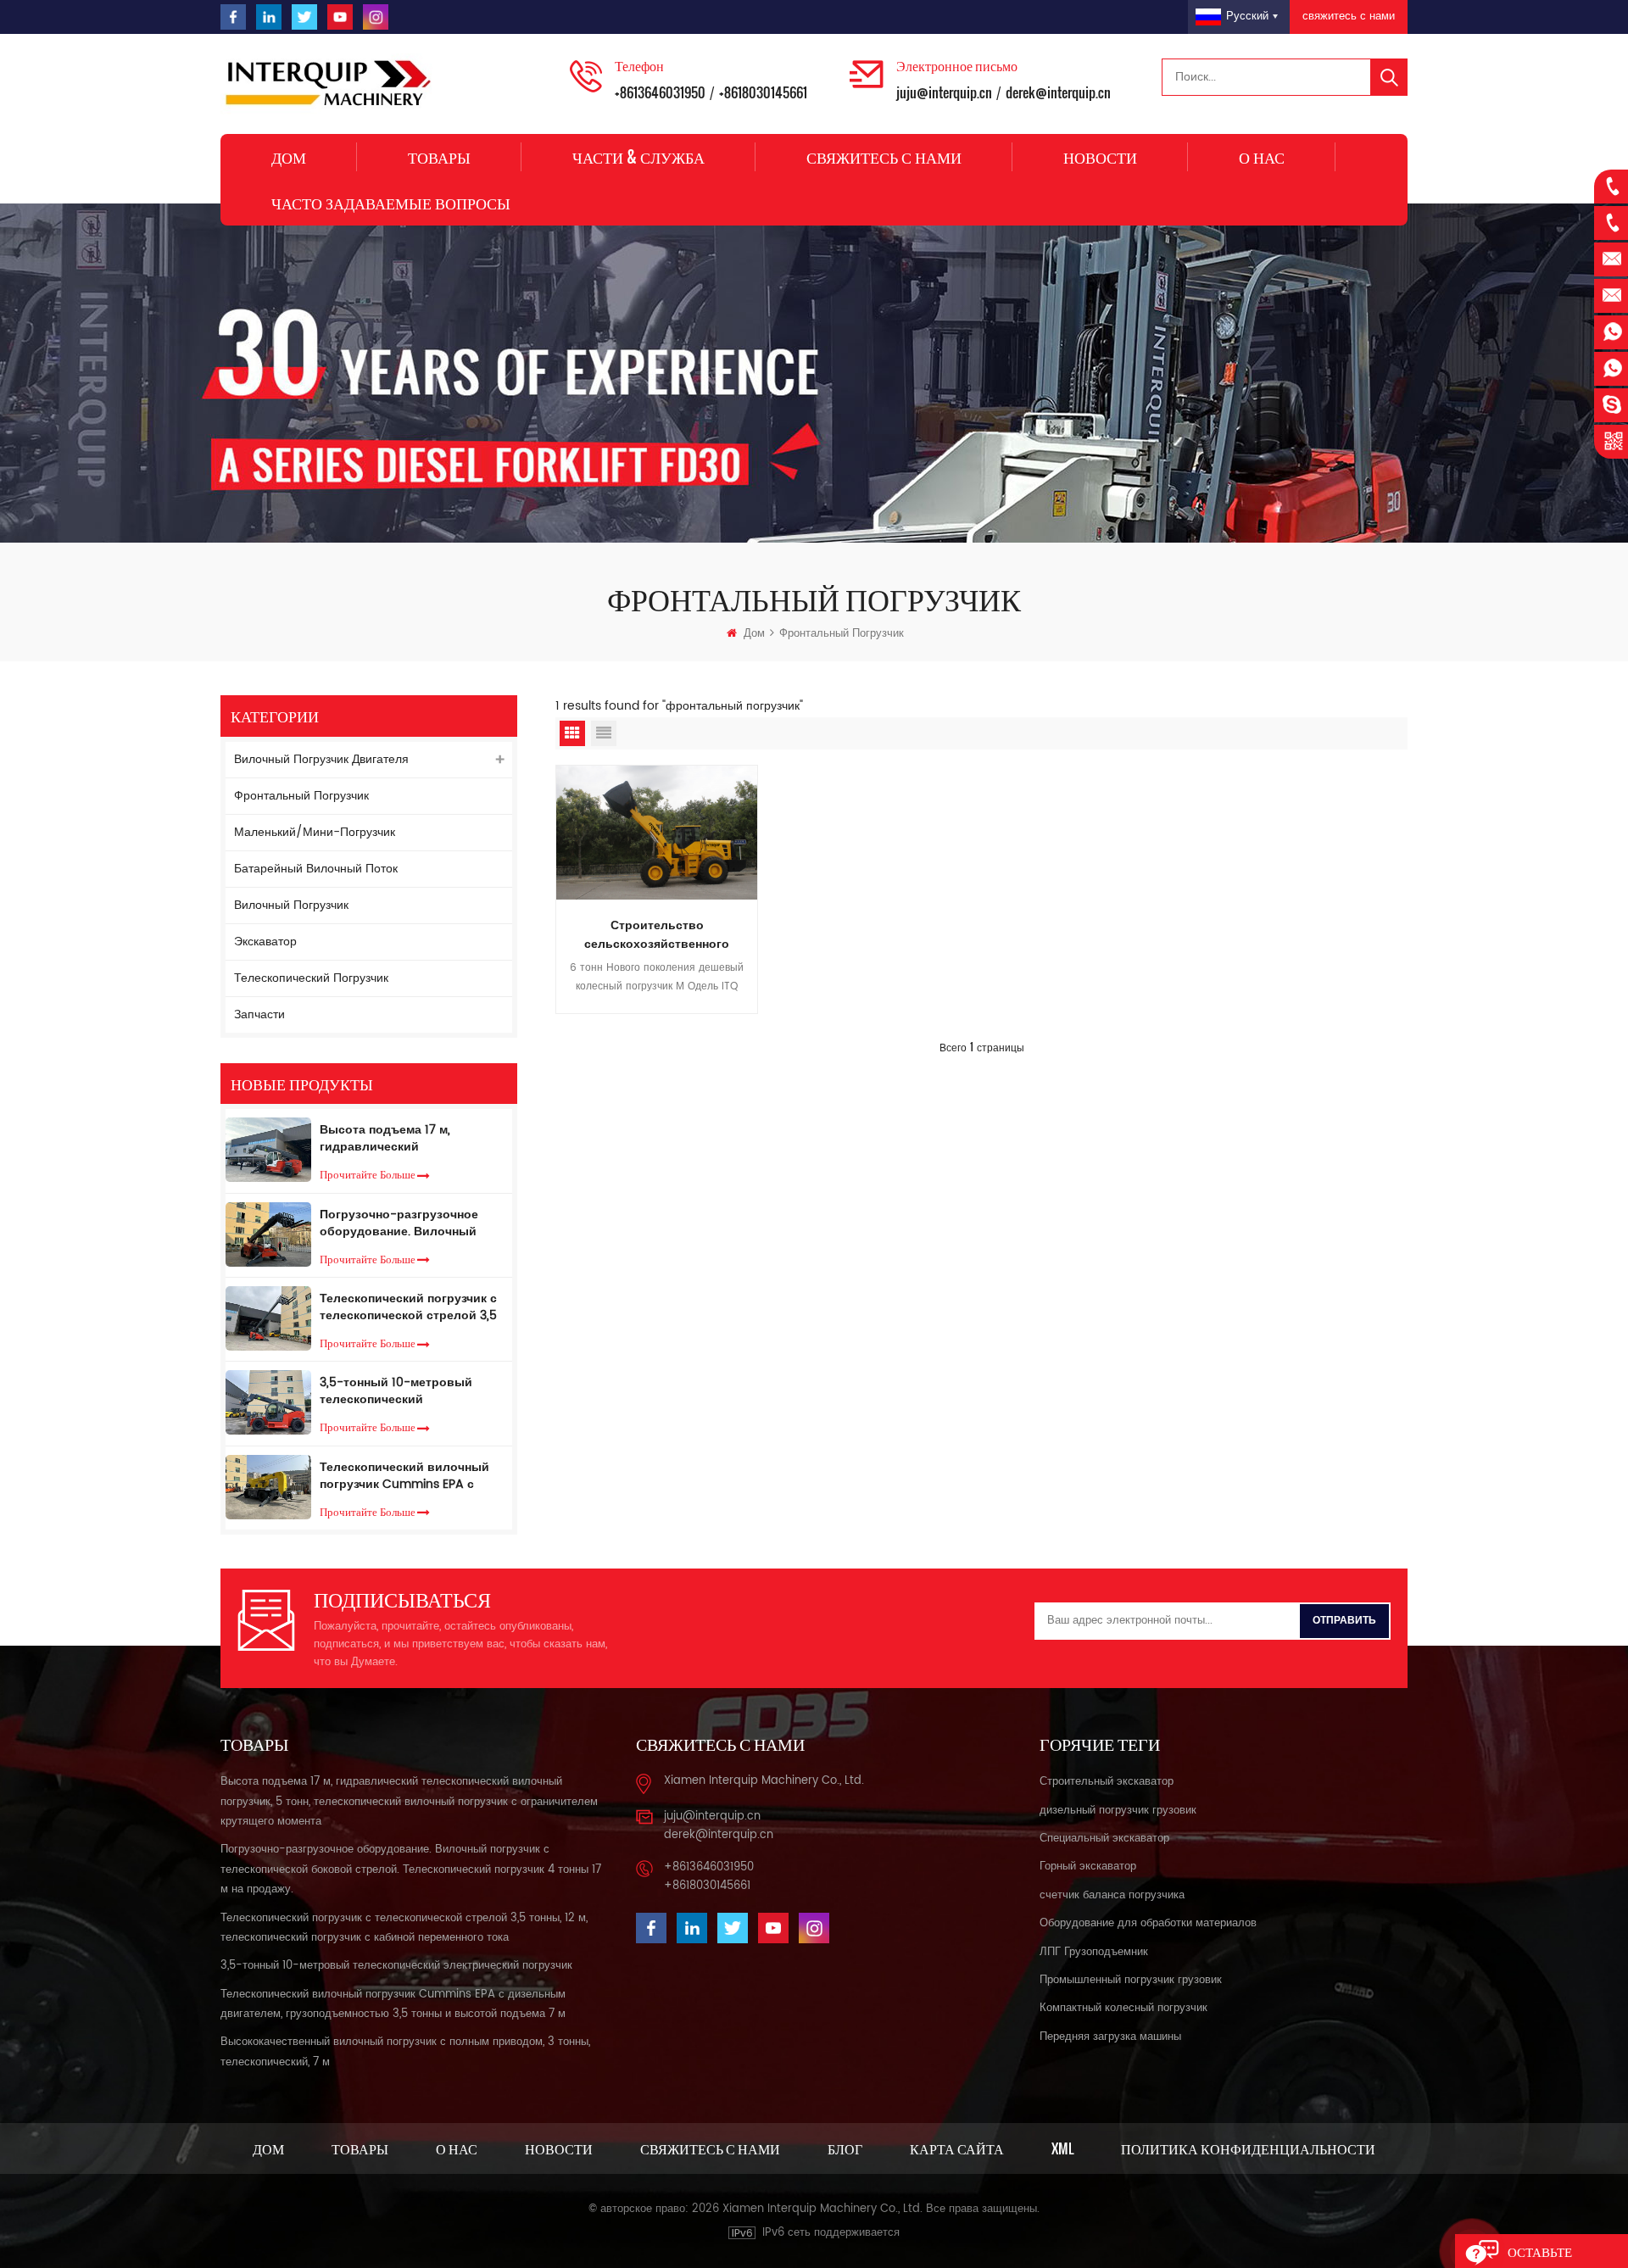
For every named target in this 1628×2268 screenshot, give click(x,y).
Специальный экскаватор (1104, 1839)
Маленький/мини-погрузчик (315, 832)
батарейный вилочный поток (316, 869)
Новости (1100, 157)
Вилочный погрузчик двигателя (321, 759)
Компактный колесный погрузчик (1123, 2008)
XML (1062, 2148)
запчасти (259, 1014)
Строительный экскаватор (1107, 1782)
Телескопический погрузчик (311, 978)
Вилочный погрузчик (291, 905)
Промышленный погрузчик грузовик (1131, 1980)
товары (360, 2148)
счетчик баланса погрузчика (1112, 1895)
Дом (289, 157)
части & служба (638, 157)
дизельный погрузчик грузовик (1118, 1811)
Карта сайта (957, 2148)
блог (845, 2148)
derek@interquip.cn (1058, 92)
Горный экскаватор (1088, 1867)
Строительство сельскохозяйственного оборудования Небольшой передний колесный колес (657, 935)
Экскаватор (265, 942)
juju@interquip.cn (944, 92)
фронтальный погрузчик (301, 796)
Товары (439, 157)
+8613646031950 (660, 92)
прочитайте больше (368, 1173)
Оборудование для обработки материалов (1148, 1923)
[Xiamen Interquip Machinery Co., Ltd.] (331, 84)
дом (268, 2148)
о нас (1262, 157)
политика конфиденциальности (1248, 2148)
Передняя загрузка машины (1110, 2037)
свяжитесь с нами (1349, 17)
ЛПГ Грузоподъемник (1094, 1952)
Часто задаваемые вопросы (391, 203)
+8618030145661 (763, 92)
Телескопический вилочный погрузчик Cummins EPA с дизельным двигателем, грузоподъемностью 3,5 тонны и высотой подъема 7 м (412, 1476)
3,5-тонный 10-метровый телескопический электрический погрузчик (396, 1391)
